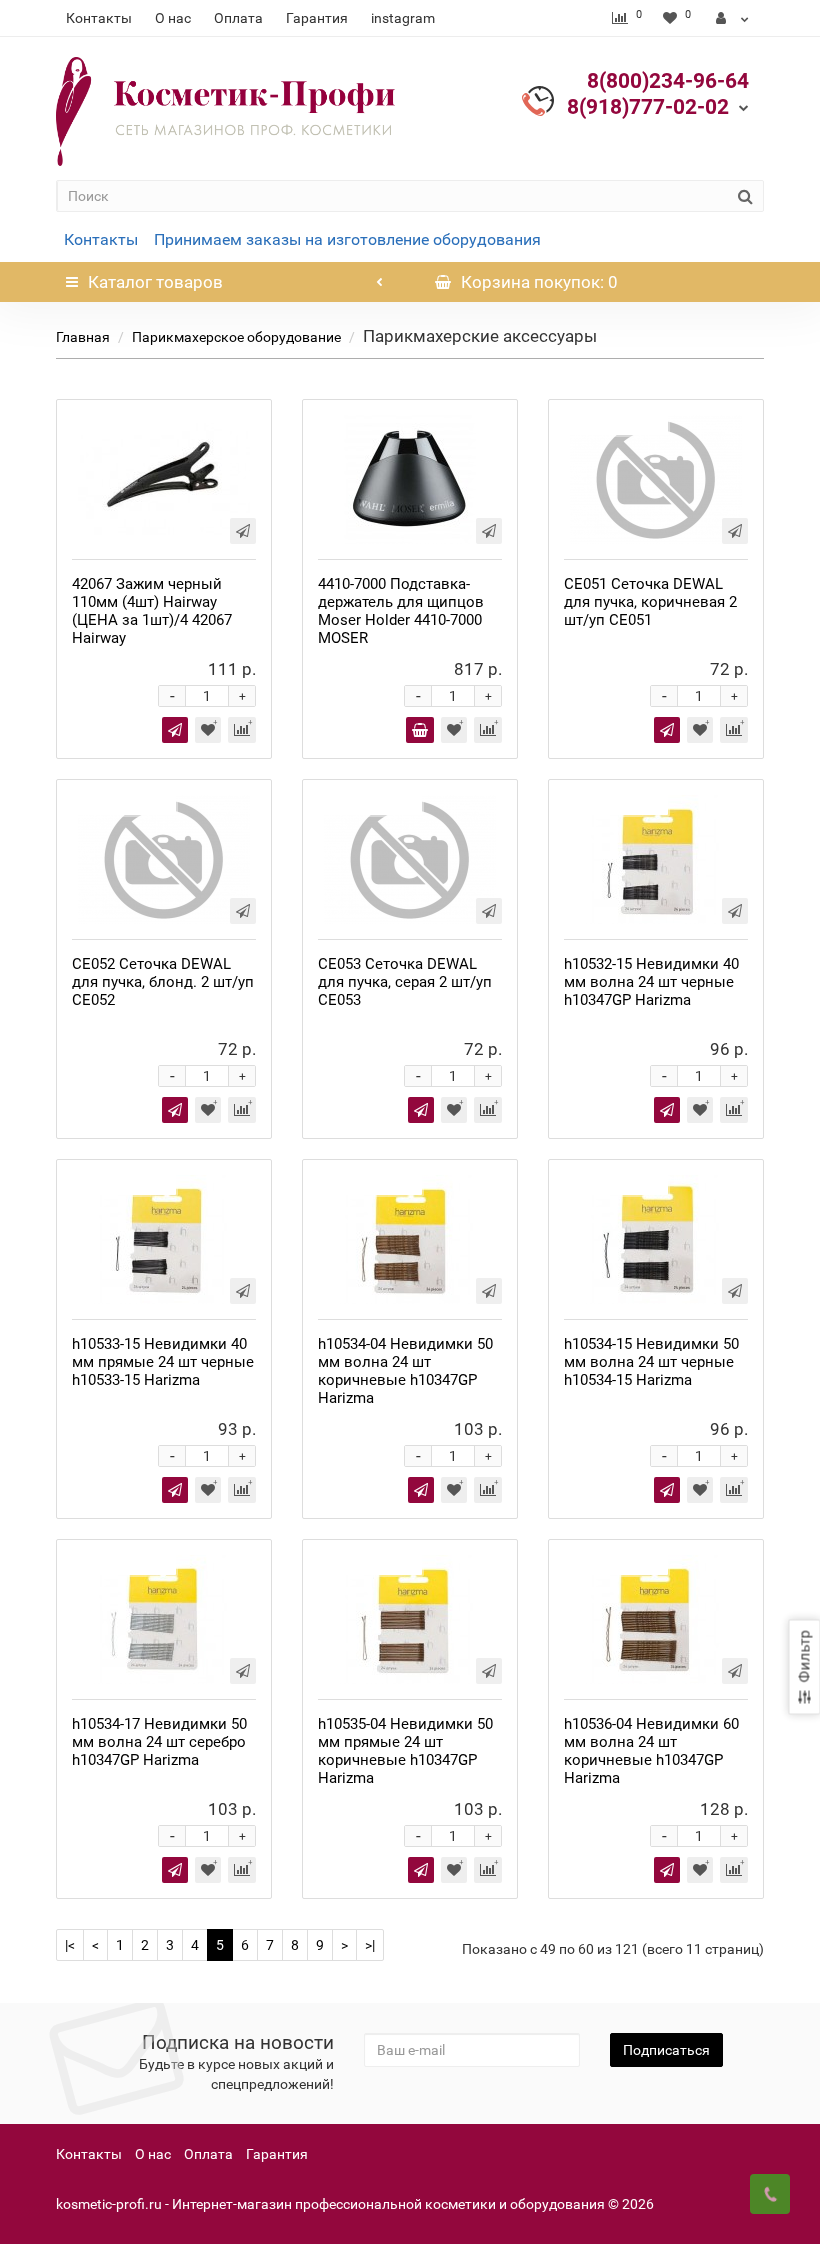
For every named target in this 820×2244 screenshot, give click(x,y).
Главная (83, 337)
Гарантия (317, 18)
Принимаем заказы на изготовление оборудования (347, 239)
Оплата (238, 18)
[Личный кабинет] (732, 18)
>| (370, 1945)
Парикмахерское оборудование (236, 337)
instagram (403, 18)
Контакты (99, 18)
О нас (173, 18)
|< (70, 1945)
